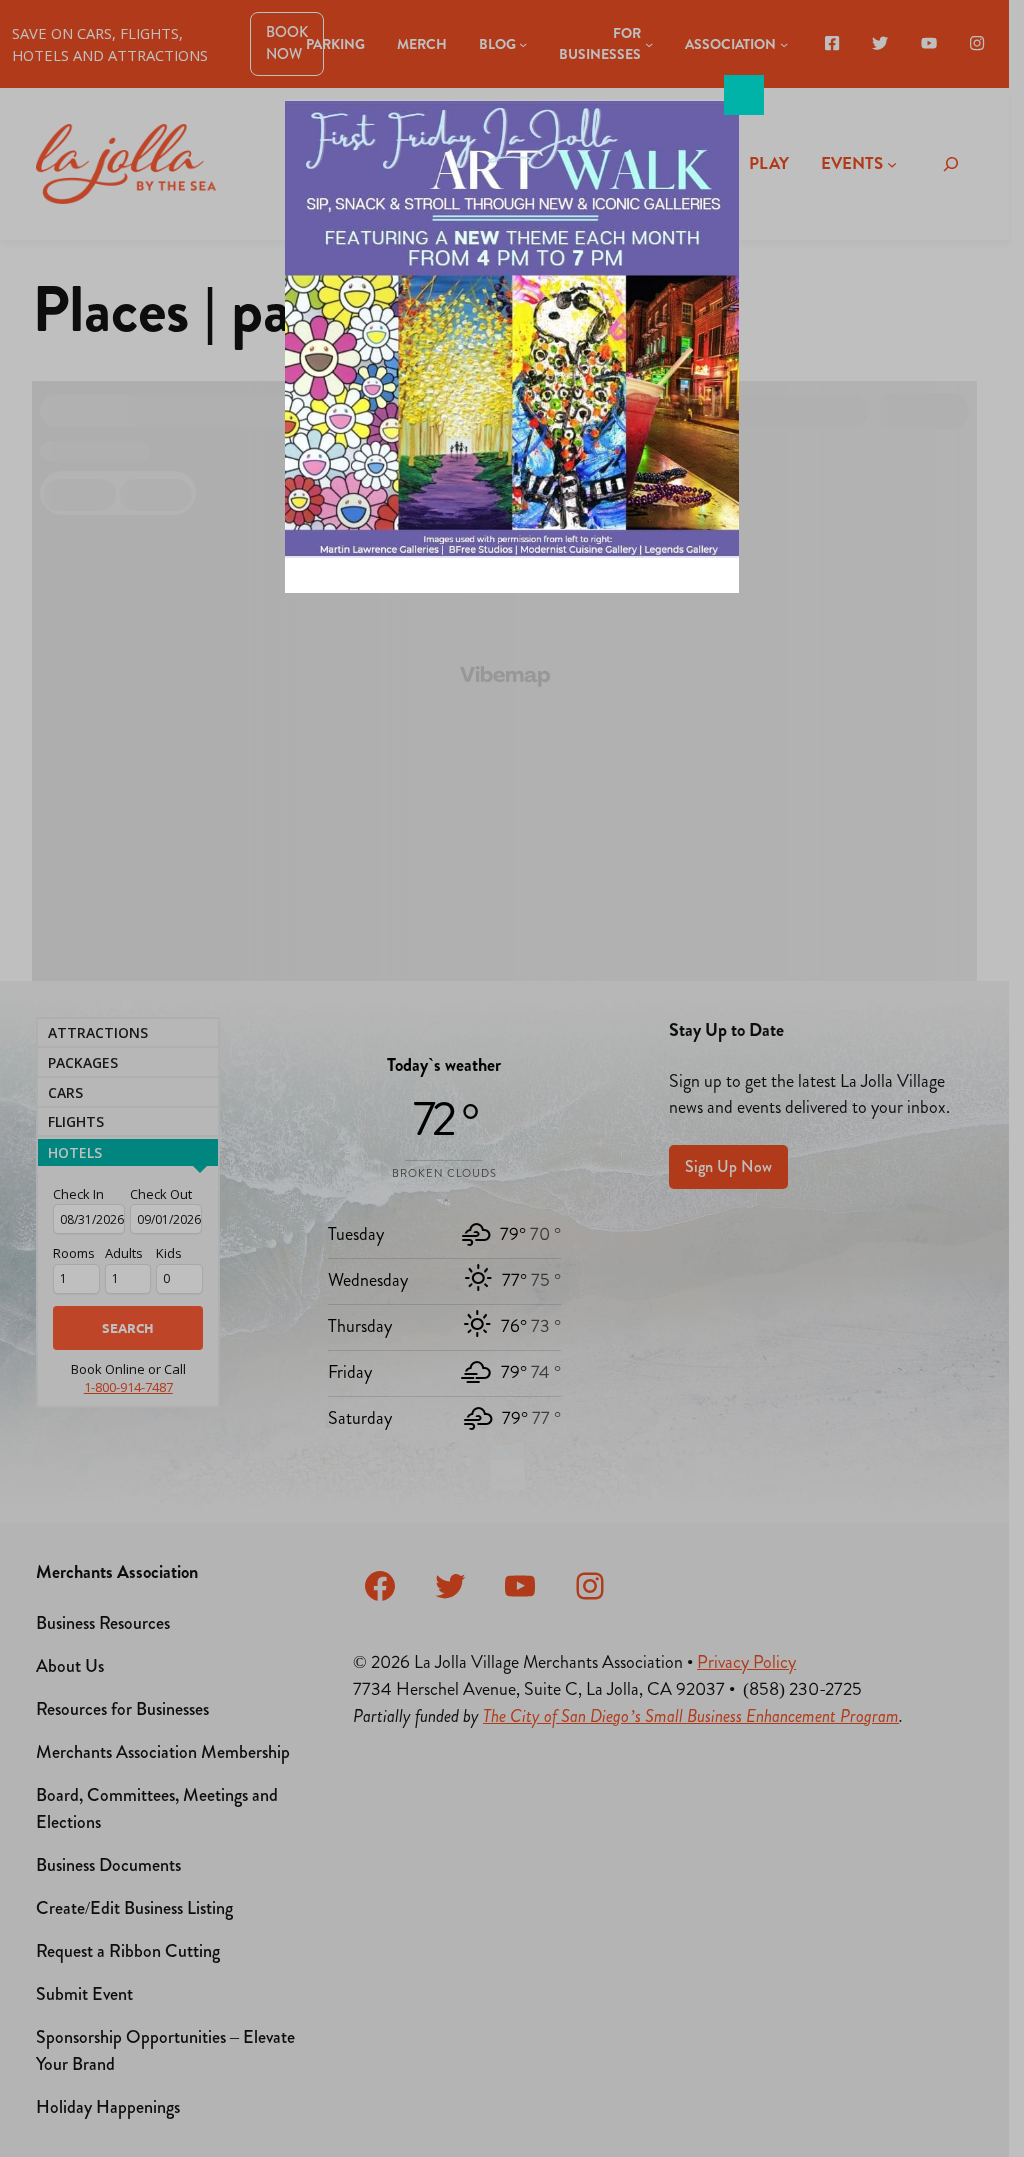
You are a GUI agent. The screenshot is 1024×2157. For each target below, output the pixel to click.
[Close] (744, 95)
